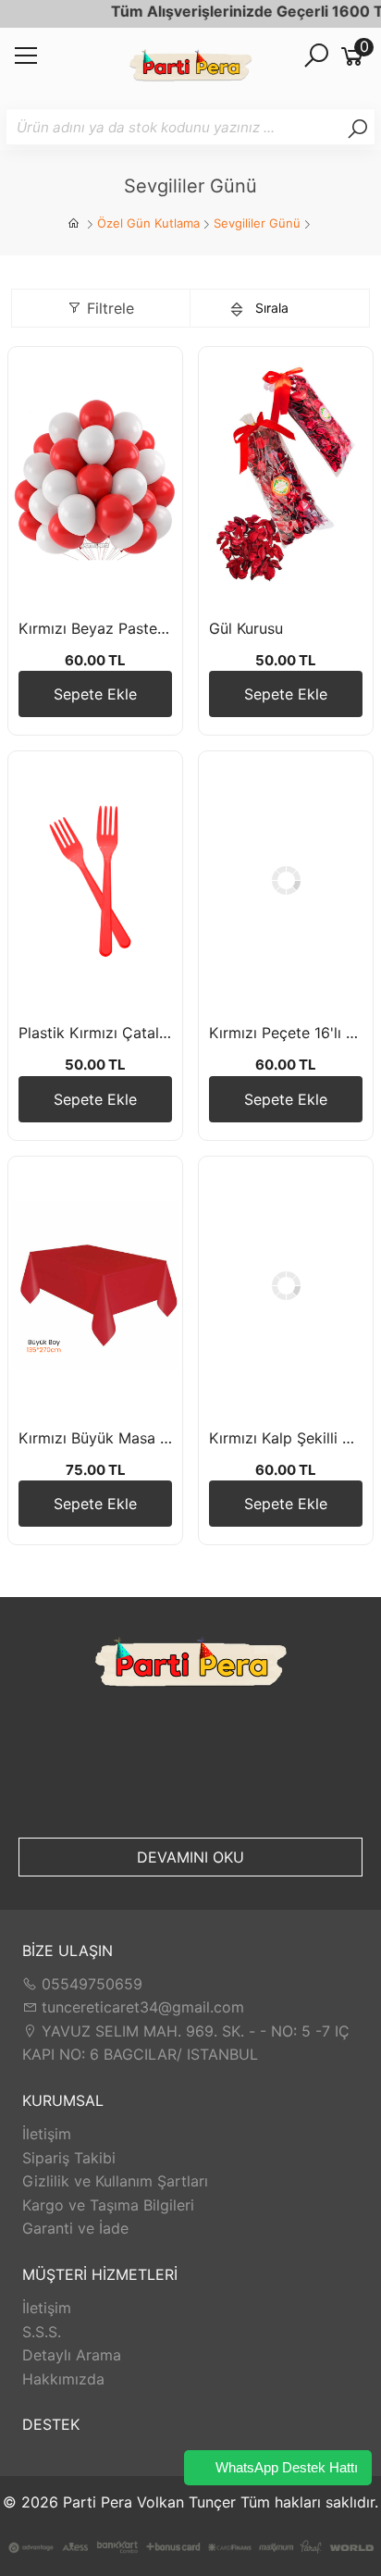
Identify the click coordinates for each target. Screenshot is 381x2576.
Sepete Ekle (95, 694)
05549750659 (90, 1984)
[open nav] (26, 61)
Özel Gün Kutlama (148, 223)
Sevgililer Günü (257, 223)
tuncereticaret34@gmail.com (141, 2007)
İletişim (47, 2134)
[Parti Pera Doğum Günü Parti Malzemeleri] (190, 68)
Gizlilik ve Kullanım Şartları (115, 2181)
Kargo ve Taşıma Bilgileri (108, 2205)
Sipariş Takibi (69, 2158)
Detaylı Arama (72, 2355)
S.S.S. (42, 2332)
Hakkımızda (63, 2379)
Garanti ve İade (75, 2228)
